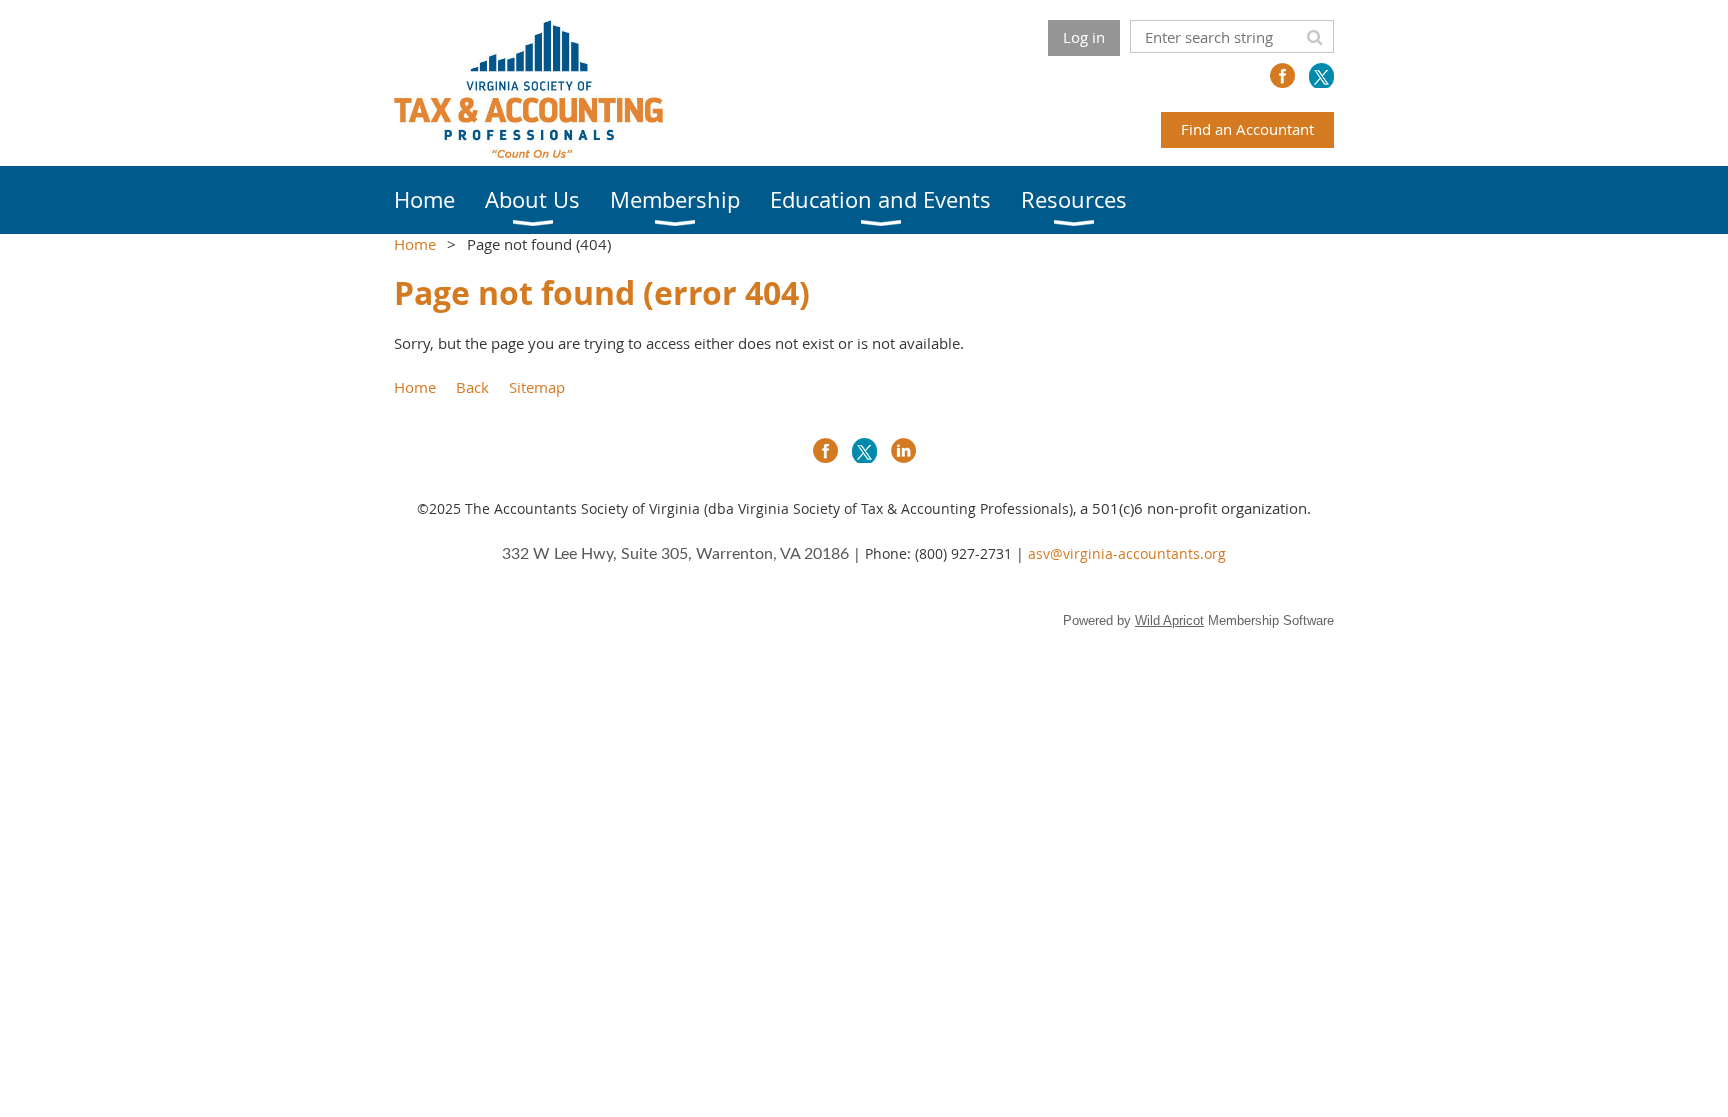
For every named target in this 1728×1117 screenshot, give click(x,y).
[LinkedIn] (903, 450)
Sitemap (537, 387)
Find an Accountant (1247, 129)
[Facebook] (1282, 75)
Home (415, 244)
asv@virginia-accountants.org (1127, 553)
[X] (1321, 75)
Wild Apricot (1169, 620)
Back (472, 387)
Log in (1084, 37)
